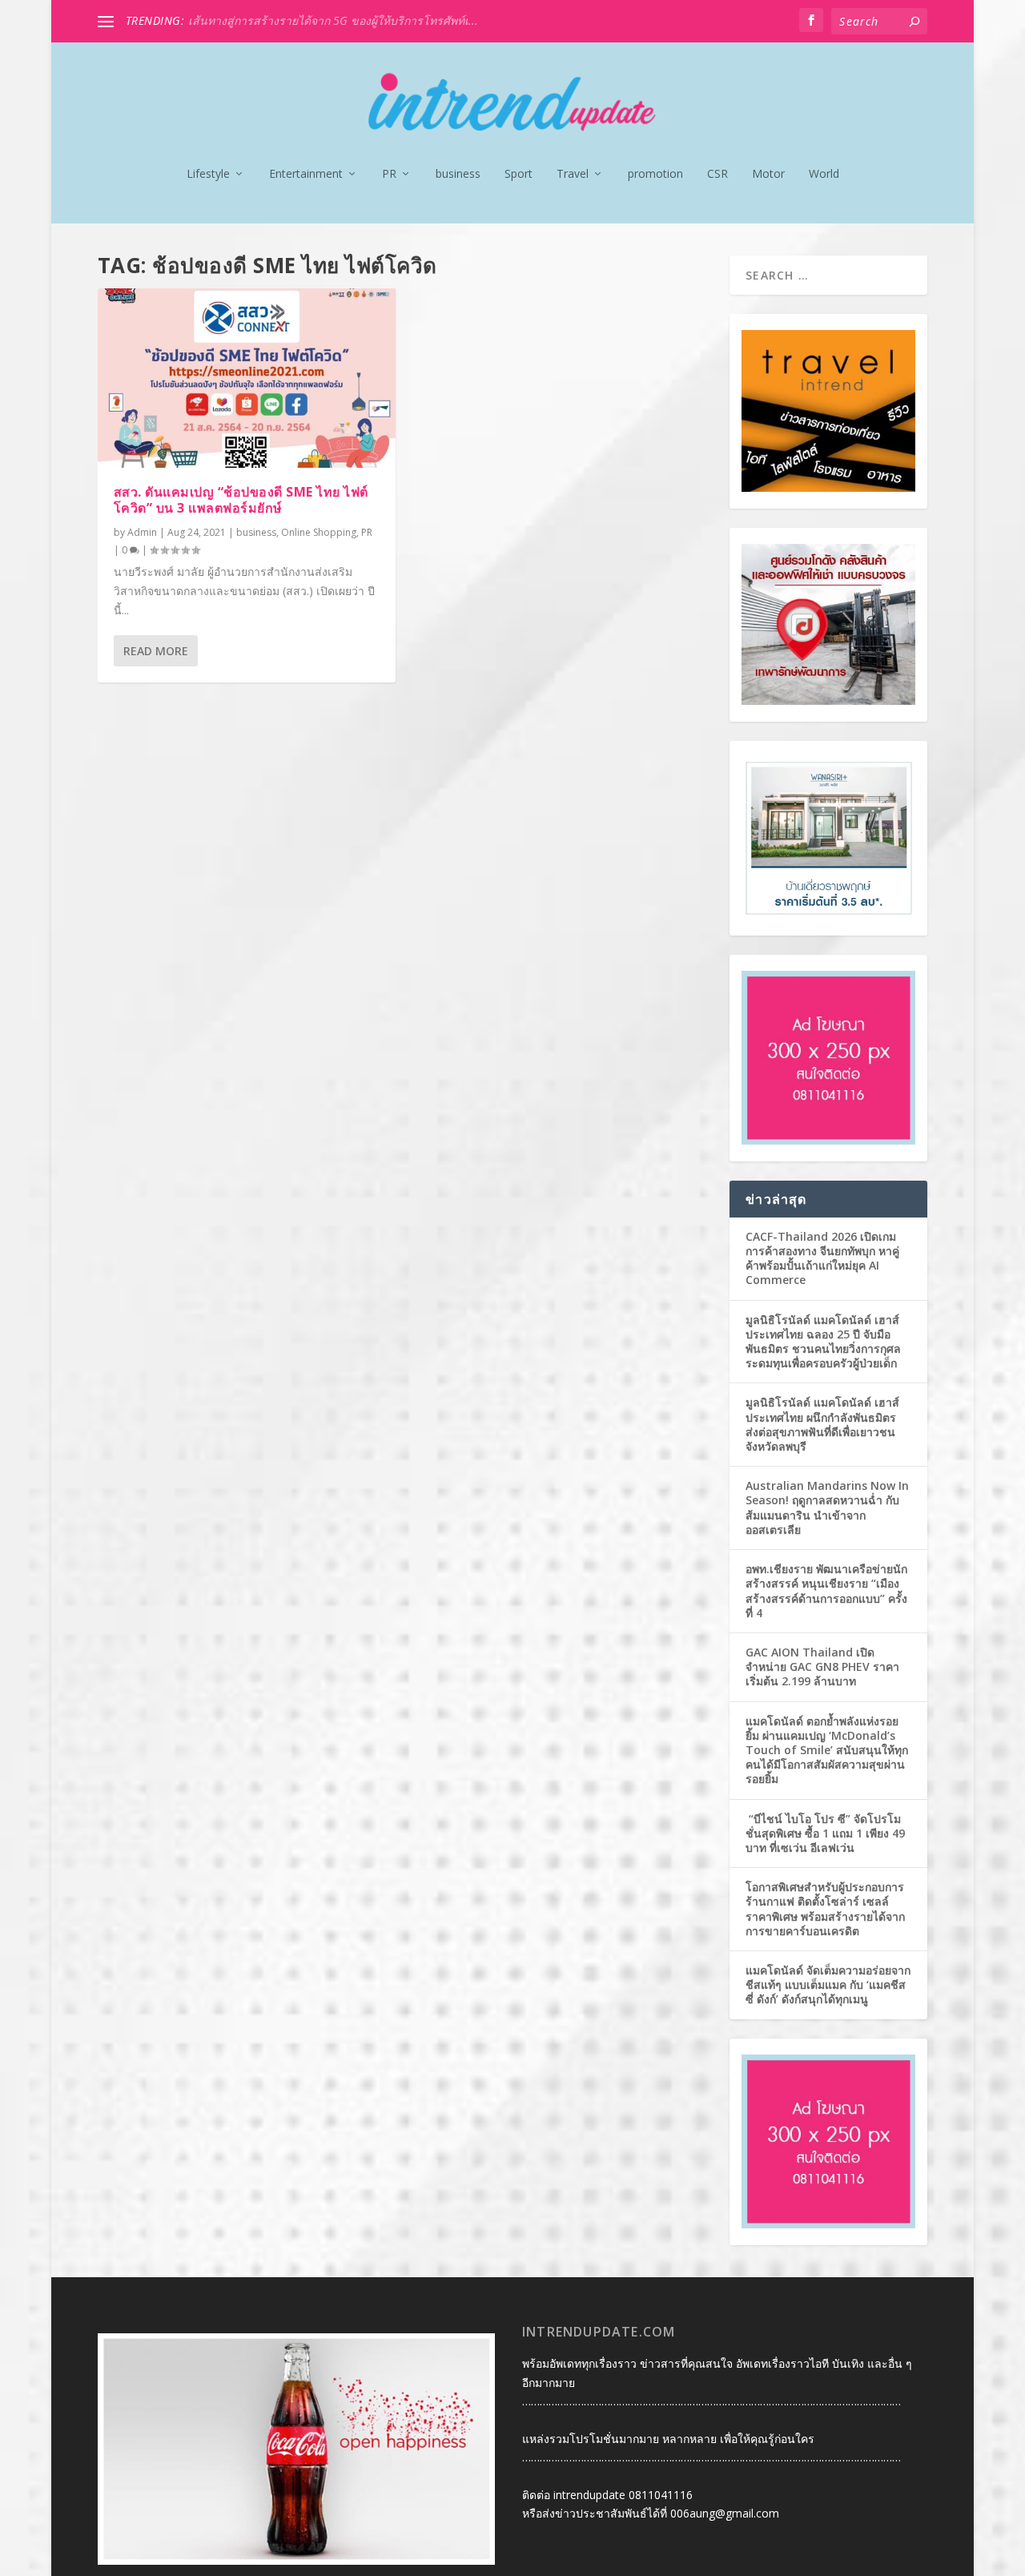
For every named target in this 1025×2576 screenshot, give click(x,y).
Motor (768, 174)
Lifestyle (208, 174)
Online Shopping (319, 532)
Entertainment (306, 174)
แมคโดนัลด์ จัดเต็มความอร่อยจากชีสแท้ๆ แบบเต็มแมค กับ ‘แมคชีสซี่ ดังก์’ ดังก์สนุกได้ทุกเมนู (828, 1984)
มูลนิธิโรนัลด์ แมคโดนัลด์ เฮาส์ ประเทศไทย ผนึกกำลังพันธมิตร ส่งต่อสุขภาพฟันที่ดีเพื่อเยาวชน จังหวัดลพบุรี (822, 1424)
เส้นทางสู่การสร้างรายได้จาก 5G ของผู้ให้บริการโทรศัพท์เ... (333, 20)
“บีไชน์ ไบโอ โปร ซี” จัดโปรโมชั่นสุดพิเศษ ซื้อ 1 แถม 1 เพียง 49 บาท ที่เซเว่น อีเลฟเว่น (825, 1833)
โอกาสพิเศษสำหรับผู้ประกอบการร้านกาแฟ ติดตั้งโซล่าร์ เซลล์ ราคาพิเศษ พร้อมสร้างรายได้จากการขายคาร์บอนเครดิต (825, 1909)
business (458, 174)
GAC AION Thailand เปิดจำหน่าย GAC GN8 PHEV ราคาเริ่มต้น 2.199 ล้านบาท (822, 1666)
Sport (519, 174)
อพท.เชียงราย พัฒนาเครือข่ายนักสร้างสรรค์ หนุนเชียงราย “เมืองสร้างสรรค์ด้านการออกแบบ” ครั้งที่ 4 (826, 1591)
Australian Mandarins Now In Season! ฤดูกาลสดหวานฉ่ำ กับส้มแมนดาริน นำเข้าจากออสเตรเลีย (827, 1507)
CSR (717, 174)
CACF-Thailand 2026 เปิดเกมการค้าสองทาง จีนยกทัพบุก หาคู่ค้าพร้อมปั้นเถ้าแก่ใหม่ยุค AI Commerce (822, 1258)
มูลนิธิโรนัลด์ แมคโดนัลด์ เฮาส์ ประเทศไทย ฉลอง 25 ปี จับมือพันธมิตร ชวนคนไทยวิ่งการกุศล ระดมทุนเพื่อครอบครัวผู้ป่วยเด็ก (823, 1342)
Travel (573, 174)
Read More (156, 651)
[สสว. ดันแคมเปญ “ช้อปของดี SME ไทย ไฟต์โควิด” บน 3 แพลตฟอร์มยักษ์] (247, 378)
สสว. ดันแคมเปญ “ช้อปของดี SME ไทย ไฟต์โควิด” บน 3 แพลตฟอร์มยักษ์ (241, 500)
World (824, 174)
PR (389, 174)
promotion (655, 174)
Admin (142, 532)
